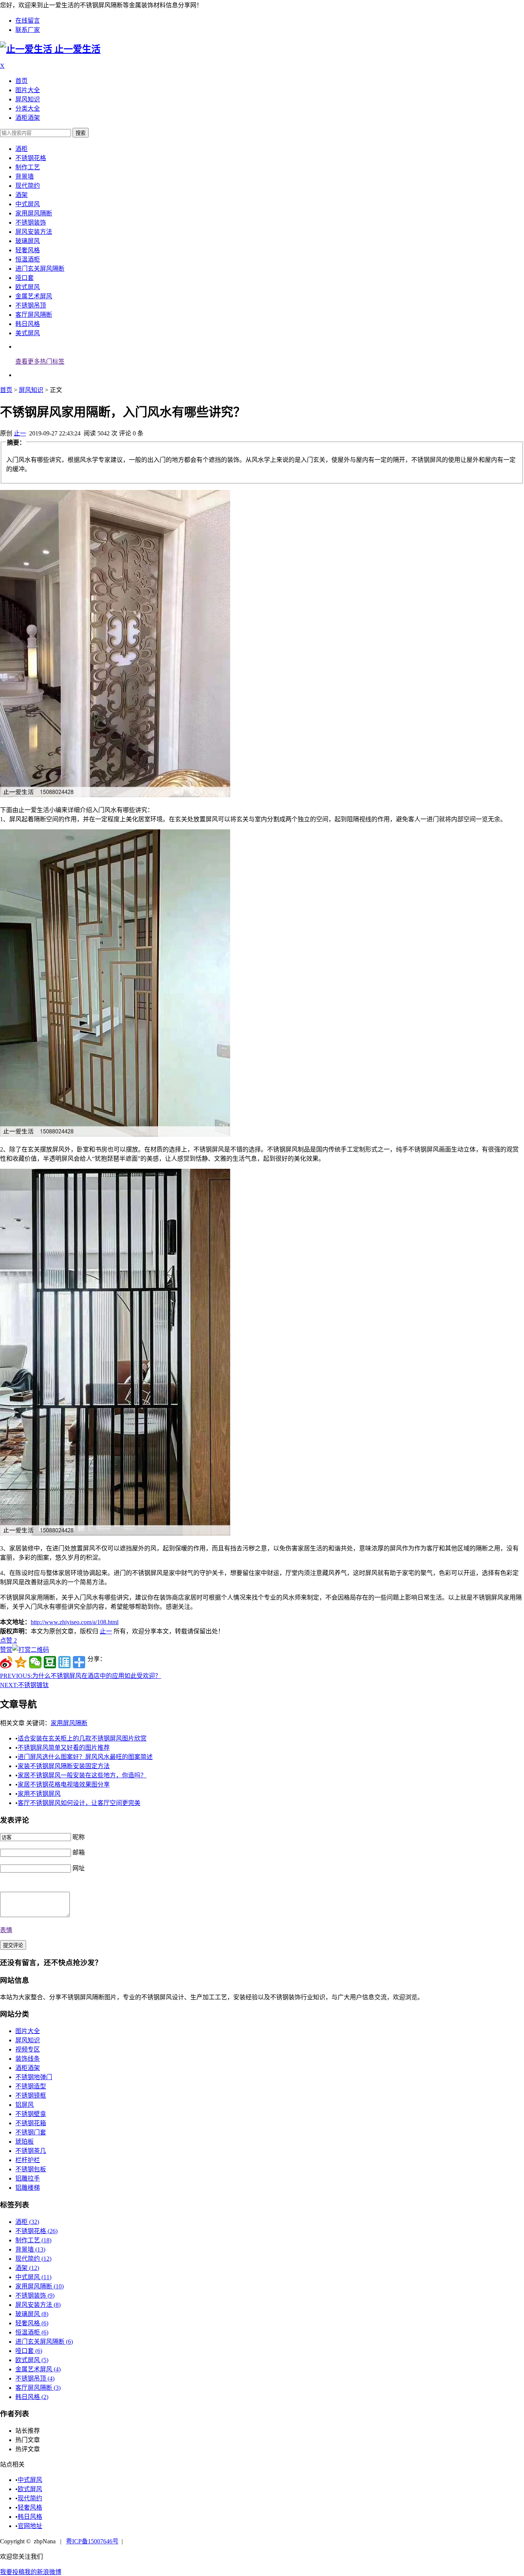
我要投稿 (12, 2572)
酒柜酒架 (28, 118)
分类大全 (28, 108)
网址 (79, 1868)
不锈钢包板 (31, 2169)
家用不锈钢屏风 (39, 1794)
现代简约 (28, 186)
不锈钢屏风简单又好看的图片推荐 (64, 1748)
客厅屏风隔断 (34, 315)
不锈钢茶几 (31, 2151)
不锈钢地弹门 (34, 2077)
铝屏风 (25, 2105)
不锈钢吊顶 (31, 305)
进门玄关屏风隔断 (40, 269)
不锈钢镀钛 (24, 1685)
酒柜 (21, 149)
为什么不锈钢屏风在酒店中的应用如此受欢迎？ (81, 1676)
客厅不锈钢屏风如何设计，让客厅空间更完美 (79, 1803)
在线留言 (28, 21)
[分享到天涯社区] (64, 1662)
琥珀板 (25, 2142)
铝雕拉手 (28, 2178)
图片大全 (28, 90)
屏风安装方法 (34, 232)
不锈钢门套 (31, 2132)
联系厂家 (28, 30)
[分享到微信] (35, 1662)
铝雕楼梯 (28, 2188)
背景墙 (25, 176)
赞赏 (6, 1650)
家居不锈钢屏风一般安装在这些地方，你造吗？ (82, 1775)
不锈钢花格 (31, 158)
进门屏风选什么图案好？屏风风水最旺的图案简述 (85, 1757)
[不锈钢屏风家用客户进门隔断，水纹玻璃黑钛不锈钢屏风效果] (115, 1533)
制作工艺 (28, 167)
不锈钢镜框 (31, 2095)
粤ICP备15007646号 (92, 2541)
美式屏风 (28, 333)
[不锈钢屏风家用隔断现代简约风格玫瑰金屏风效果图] (115, 1134)
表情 (6, 1930)
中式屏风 (28, 204)
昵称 (79, 1837)
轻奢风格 (28, 250)
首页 (21, 81)
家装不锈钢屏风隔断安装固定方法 (64, 1766)
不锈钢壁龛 (31, 2114)
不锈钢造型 (31, 2086)
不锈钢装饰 (31, 223)
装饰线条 (28, 2059)
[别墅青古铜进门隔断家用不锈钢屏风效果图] (115, 795)
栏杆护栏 (28, 2160)
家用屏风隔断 (34, 213)
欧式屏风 (28, 287)
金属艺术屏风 (34, 296)
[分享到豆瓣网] (50, 1662)
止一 (20, 433)
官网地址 (30, 2526)
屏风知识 (28, 99)
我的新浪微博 (43, 2572)
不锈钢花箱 (31, 2123)
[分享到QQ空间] (21, 1662)
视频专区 (28, 2049)
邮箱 (79, 1852)
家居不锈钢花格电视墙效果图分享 (64, 1784)
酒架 (21, 195)
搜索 (81, 133)
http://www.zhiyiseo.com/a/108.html (75, 1622)
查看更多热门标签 (40, 362)
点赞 (8, 1640)
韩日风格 (28, 324)
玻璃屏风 (28, 241)
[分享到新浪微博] (6, 1662)
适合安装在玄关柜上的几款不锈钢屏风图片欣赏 (82, 1738)
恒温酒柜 (28, 259)
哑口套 (25, 278)
